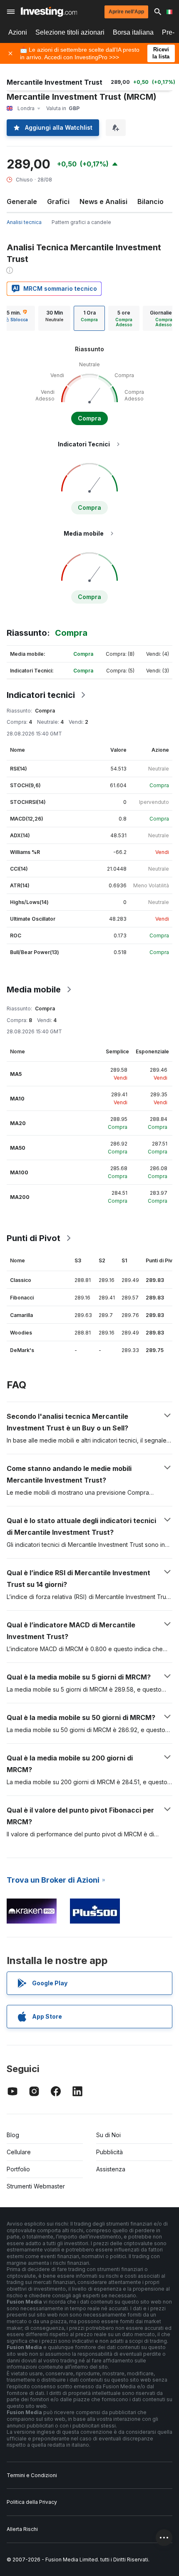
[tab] (54, 318)
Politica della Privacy (32, 2502)
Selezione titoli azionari (70, 32)
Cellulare (19, 2152)
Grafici (58, 201)
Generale (22, 201)
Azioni (18, 32)
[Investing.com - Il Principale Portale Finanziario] (49, 12)
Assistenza (111, 2169)
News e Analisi (103, 201)
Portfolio (18, 2169)
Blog (13, 2135)
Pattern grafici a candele (81, 222)
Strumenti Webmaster (36, 2186)
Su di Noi (108, 2135)
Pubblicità (109, 2152)
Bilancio (150, 201)
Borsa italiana (133, 32)
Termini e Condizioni (32, 2475)
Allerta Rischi (22, 2529)
